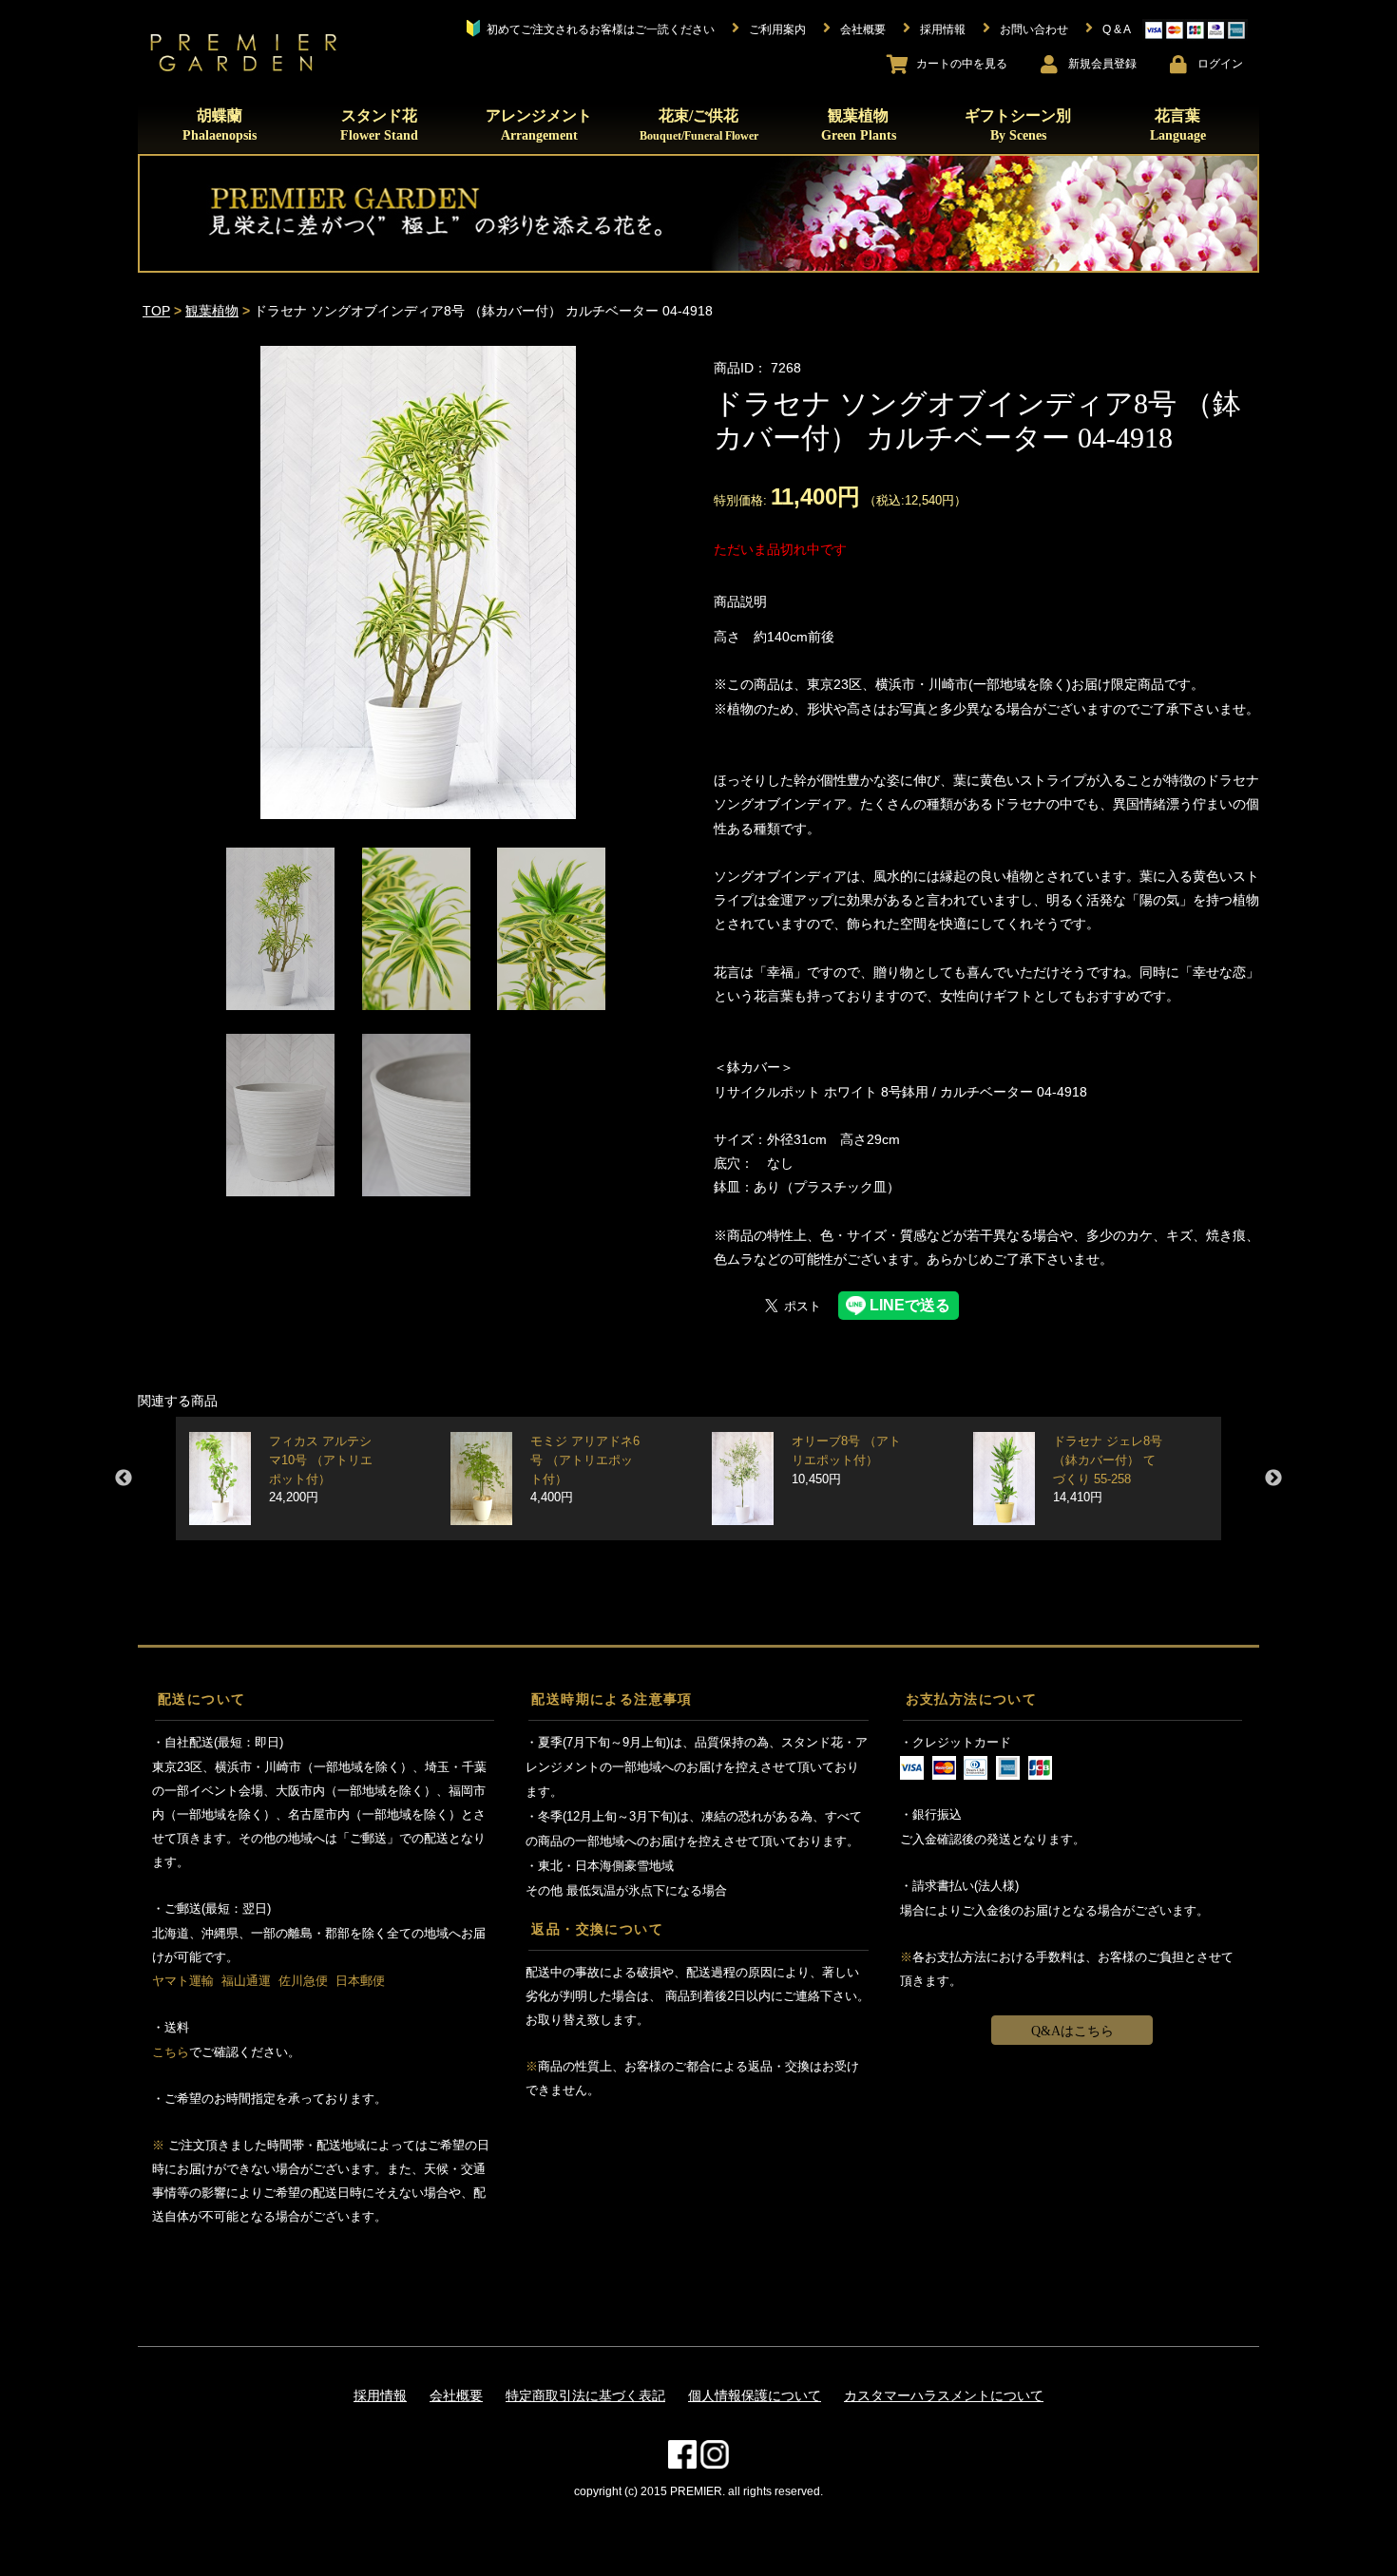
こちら (171, 2052)
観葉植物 (859, 125)
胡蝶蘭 (220, 125)
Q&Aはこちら (1072, 2031)
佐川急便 (303, 1981)
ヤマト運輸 (183, 1981)
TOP (156, 311)
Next (1273, 1479)
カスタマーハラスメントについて (944, 2395)
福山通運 (246, 1981)
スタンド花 (379, 125)
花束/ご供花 (699, 124)
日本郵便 (360, 1981)
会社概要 (456, 2395)
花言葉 (1178, 125)
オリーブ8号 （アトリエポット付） (846, 1460)
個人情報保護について (755, 2395)
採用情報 (380, 2395)
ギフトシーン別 (1018, 125)
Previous (124, 1479)
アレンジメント (539, 125)
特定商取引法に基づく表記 (585, 2395)
